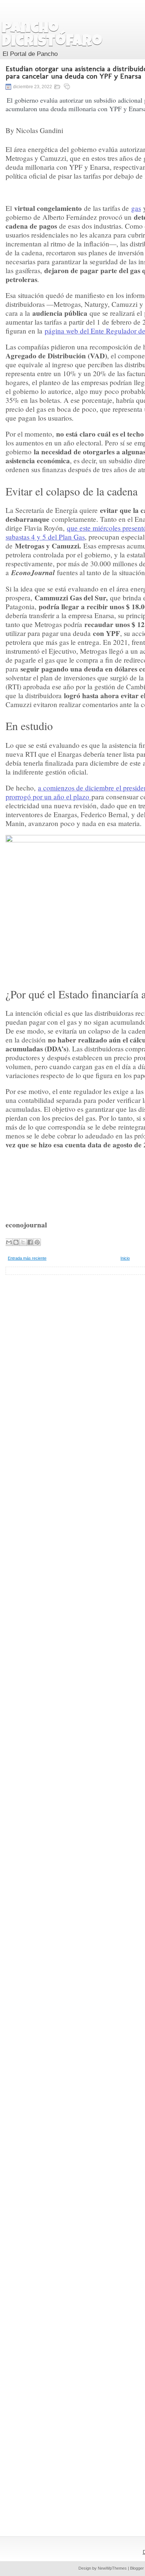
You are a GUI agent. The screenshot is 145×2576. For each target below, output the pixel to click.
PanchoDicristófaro (52, 36)
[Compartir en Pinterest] (37, 1242)
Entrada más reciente (27, 1258)
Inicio (125, 1258)
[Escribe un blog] (16, 1242)
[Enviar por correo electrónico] (9, 1242)
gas (136, 208)
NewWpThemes (112, 2568)
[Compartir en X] (23, 1242)
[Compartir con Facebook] (30, 1242)
